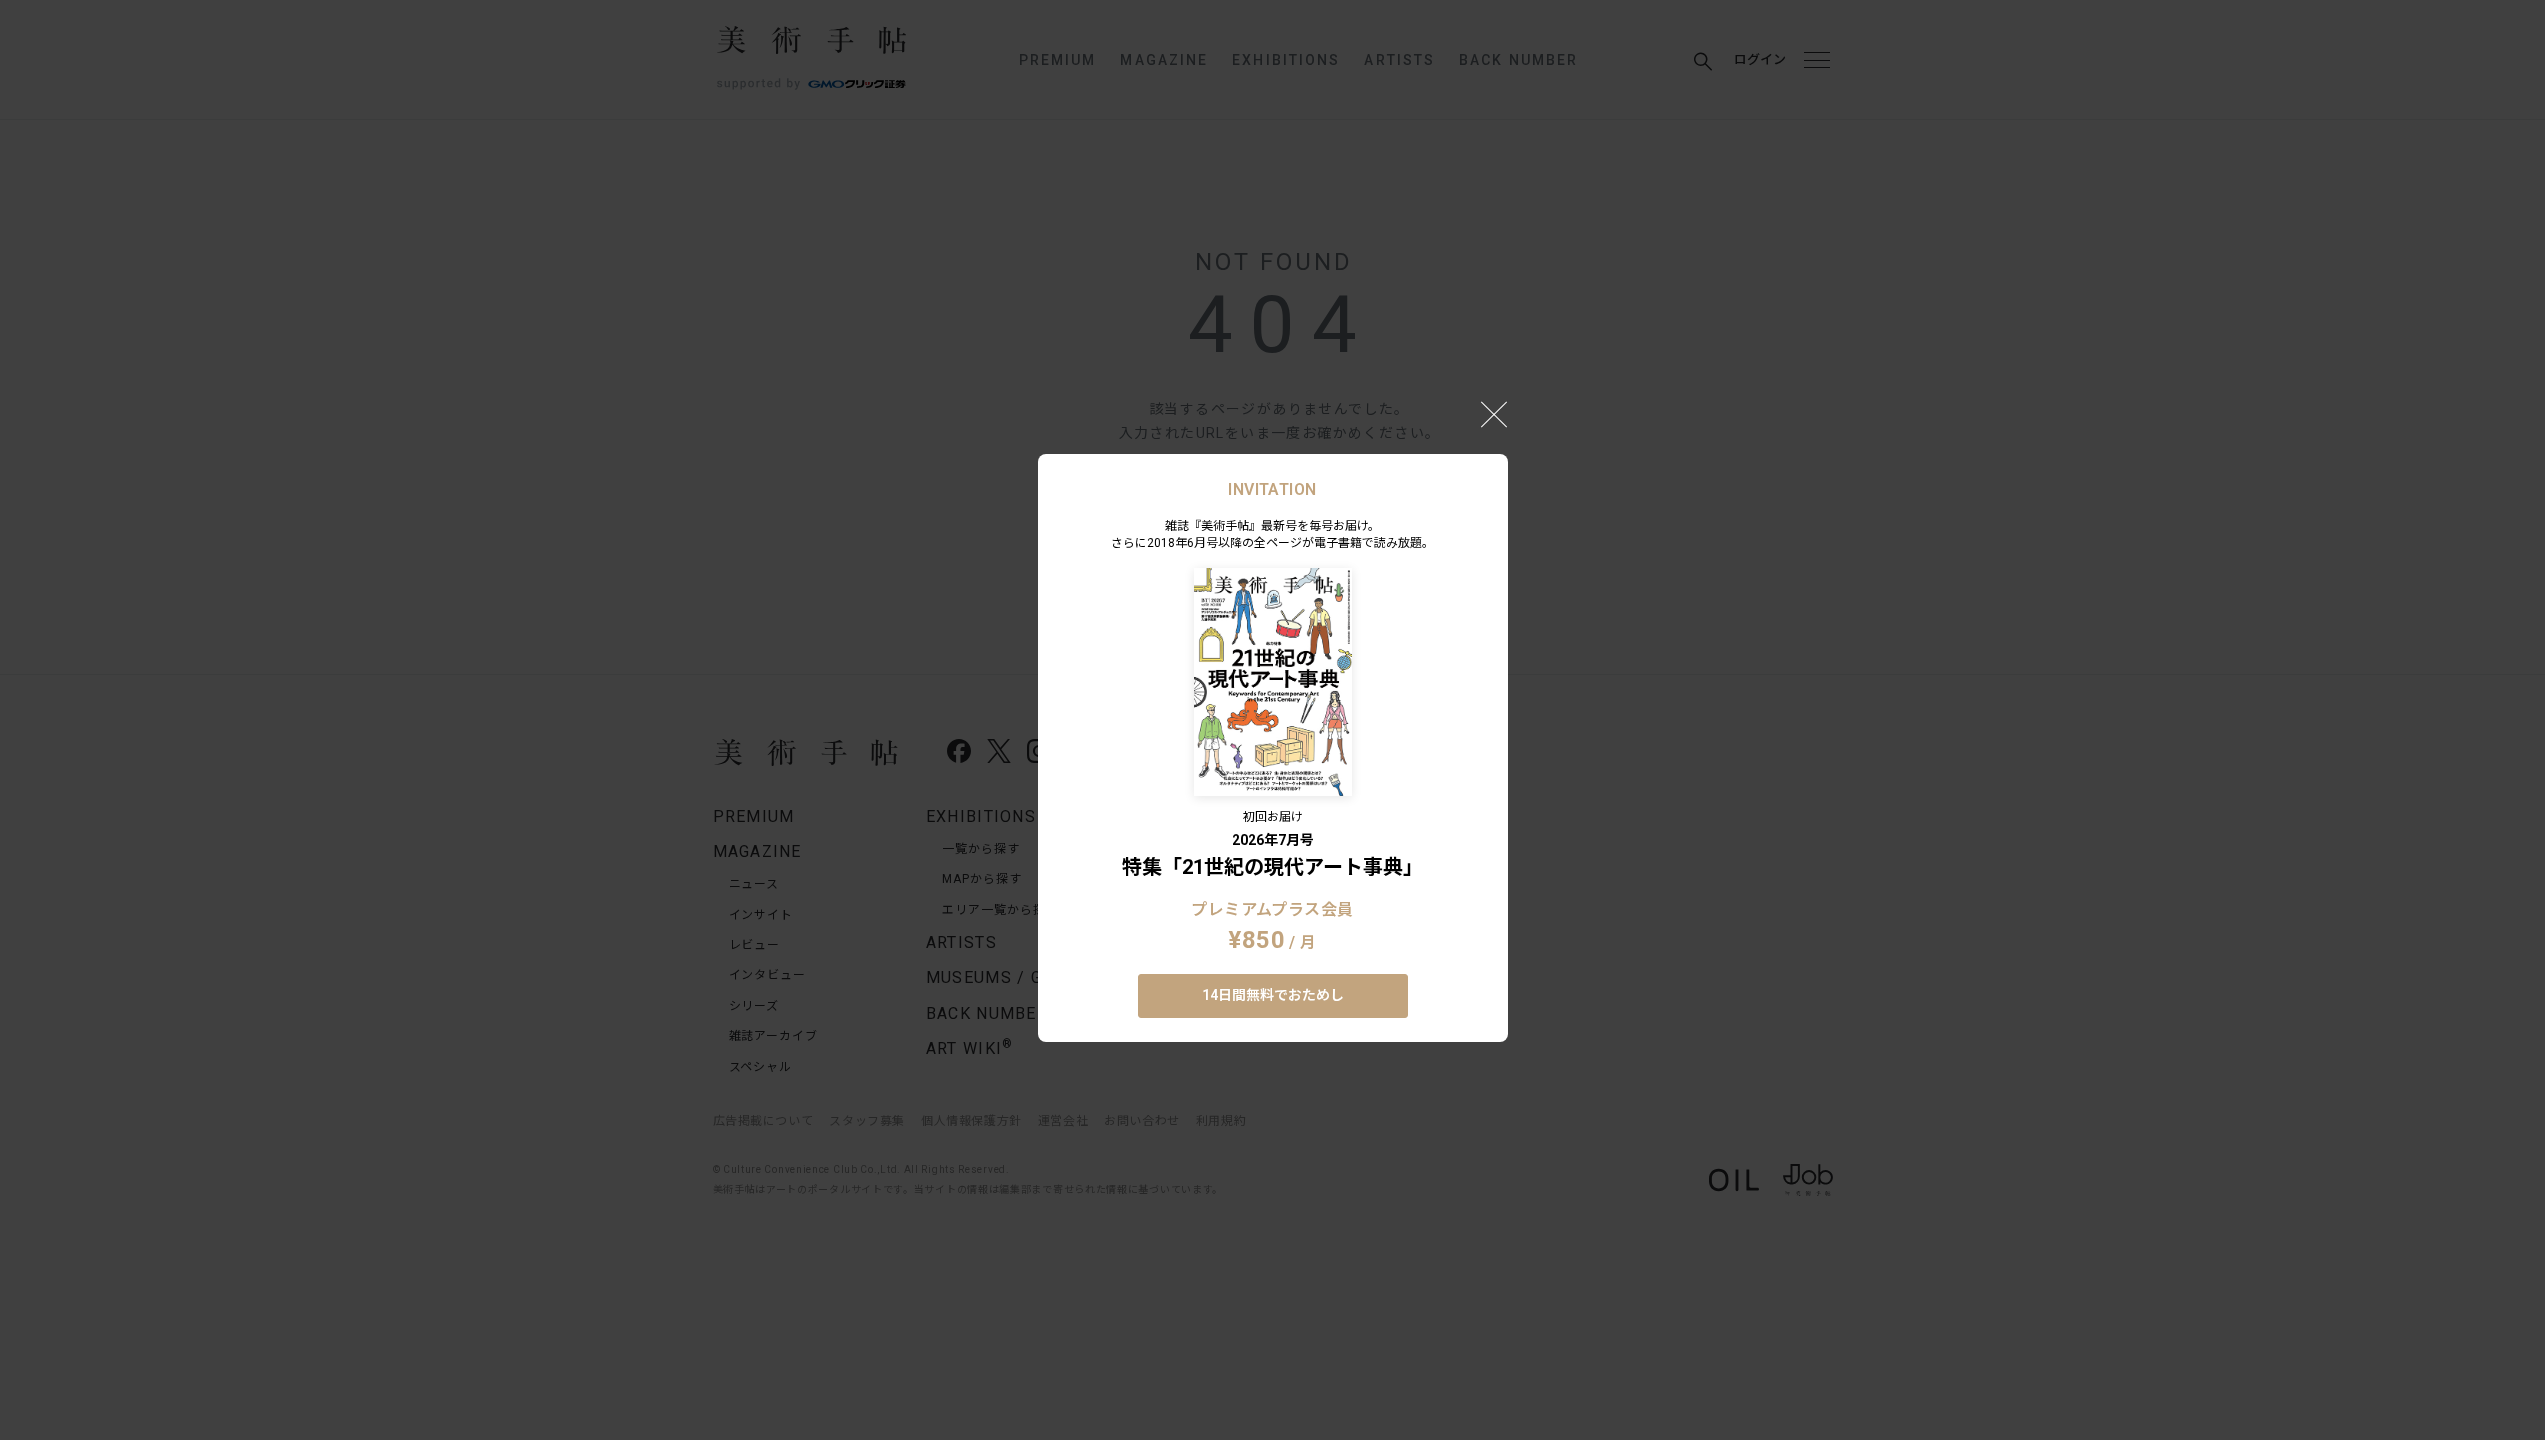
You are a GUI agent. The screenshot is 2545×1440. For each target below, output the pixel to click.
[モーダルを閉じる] (1494, 414)
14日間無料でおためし (1273, 995)
